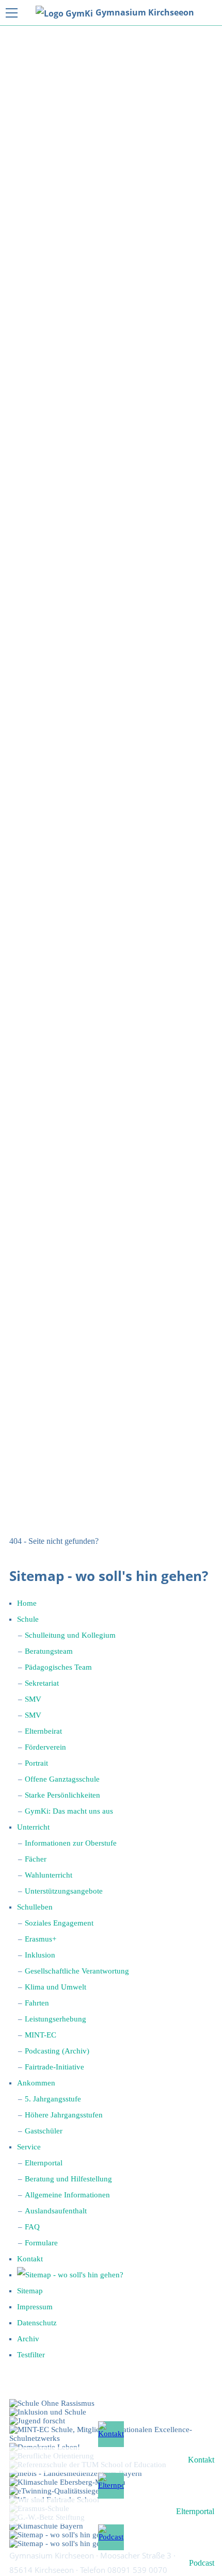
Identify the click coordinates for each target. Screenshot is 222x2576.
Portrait (36, 1763)
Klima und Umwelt (55, 1987)
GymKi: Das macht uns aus (69, 1811)
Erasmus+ (41, 1939)
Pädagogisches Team (58, 1667)
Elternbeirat (43, 1731)
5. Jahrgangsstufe (53, 2099)
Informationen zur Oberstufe (71, 1843)
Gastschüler (44, 2131)
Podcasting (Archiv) (57, 2051)
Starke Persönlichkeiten (62, 1795)
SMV (33, 1699)
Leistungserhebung (55, 2019)
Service (29, 2147)
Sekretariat (42, 1683)
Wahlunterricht (49, 1875)
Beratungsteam (49, 1651)
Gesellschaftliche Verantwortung (77, 1971)
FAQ (32, 2227)
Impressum (35, 2307)
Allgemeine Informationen (67, 2195)
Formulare (41, 2243)
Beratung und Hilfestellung (68, 2179)
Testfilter (31, 2355)
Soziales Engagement (59, 1923)
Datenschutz (37, 2323)
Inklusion (40, 1955)
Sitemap (30, 2291)
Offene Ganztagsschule (62, 1779)
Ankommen (36, 2083)
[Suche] (70, 2275)
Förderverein (45, 1747)
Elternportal (44, 2163)
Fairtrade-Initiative (54, 2067)
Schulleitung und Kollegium (70, 1635)
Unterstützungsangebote (64, 1891)
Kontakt (30, 2259)
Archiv (28, 2339)
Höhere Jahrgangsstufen (64, 2115)
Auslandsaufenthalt (56, 2211)
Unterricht (33, 1827)
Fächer (36, 1859)
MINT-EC (41, 2035)
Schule (28, 1619)
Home (27, 1603)
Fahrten (37, 2003)
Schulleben (35, 1907)
